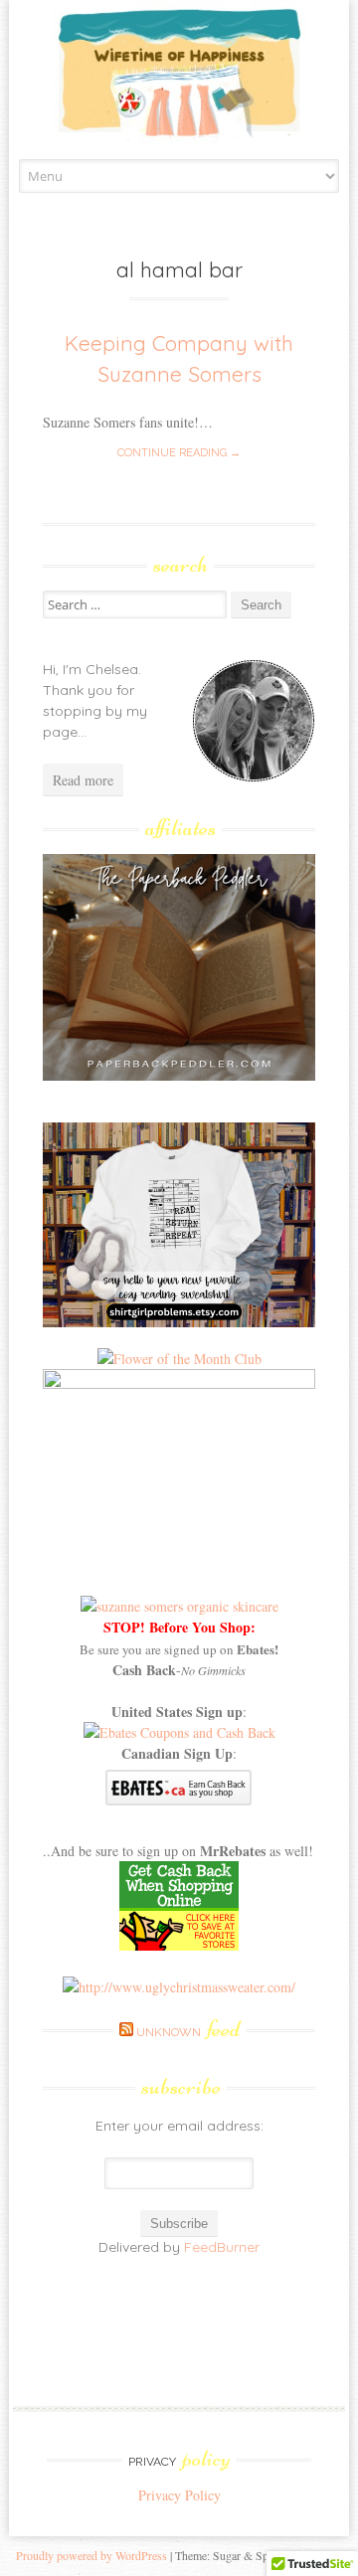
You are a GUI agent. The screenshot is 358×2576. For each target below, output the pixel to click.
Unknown (188, 2032)
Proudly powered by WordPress (91, 2555)
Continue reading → (179, 453)
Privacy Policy (179, 2495)
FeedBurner (222, 2247)
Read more (83, 780)
